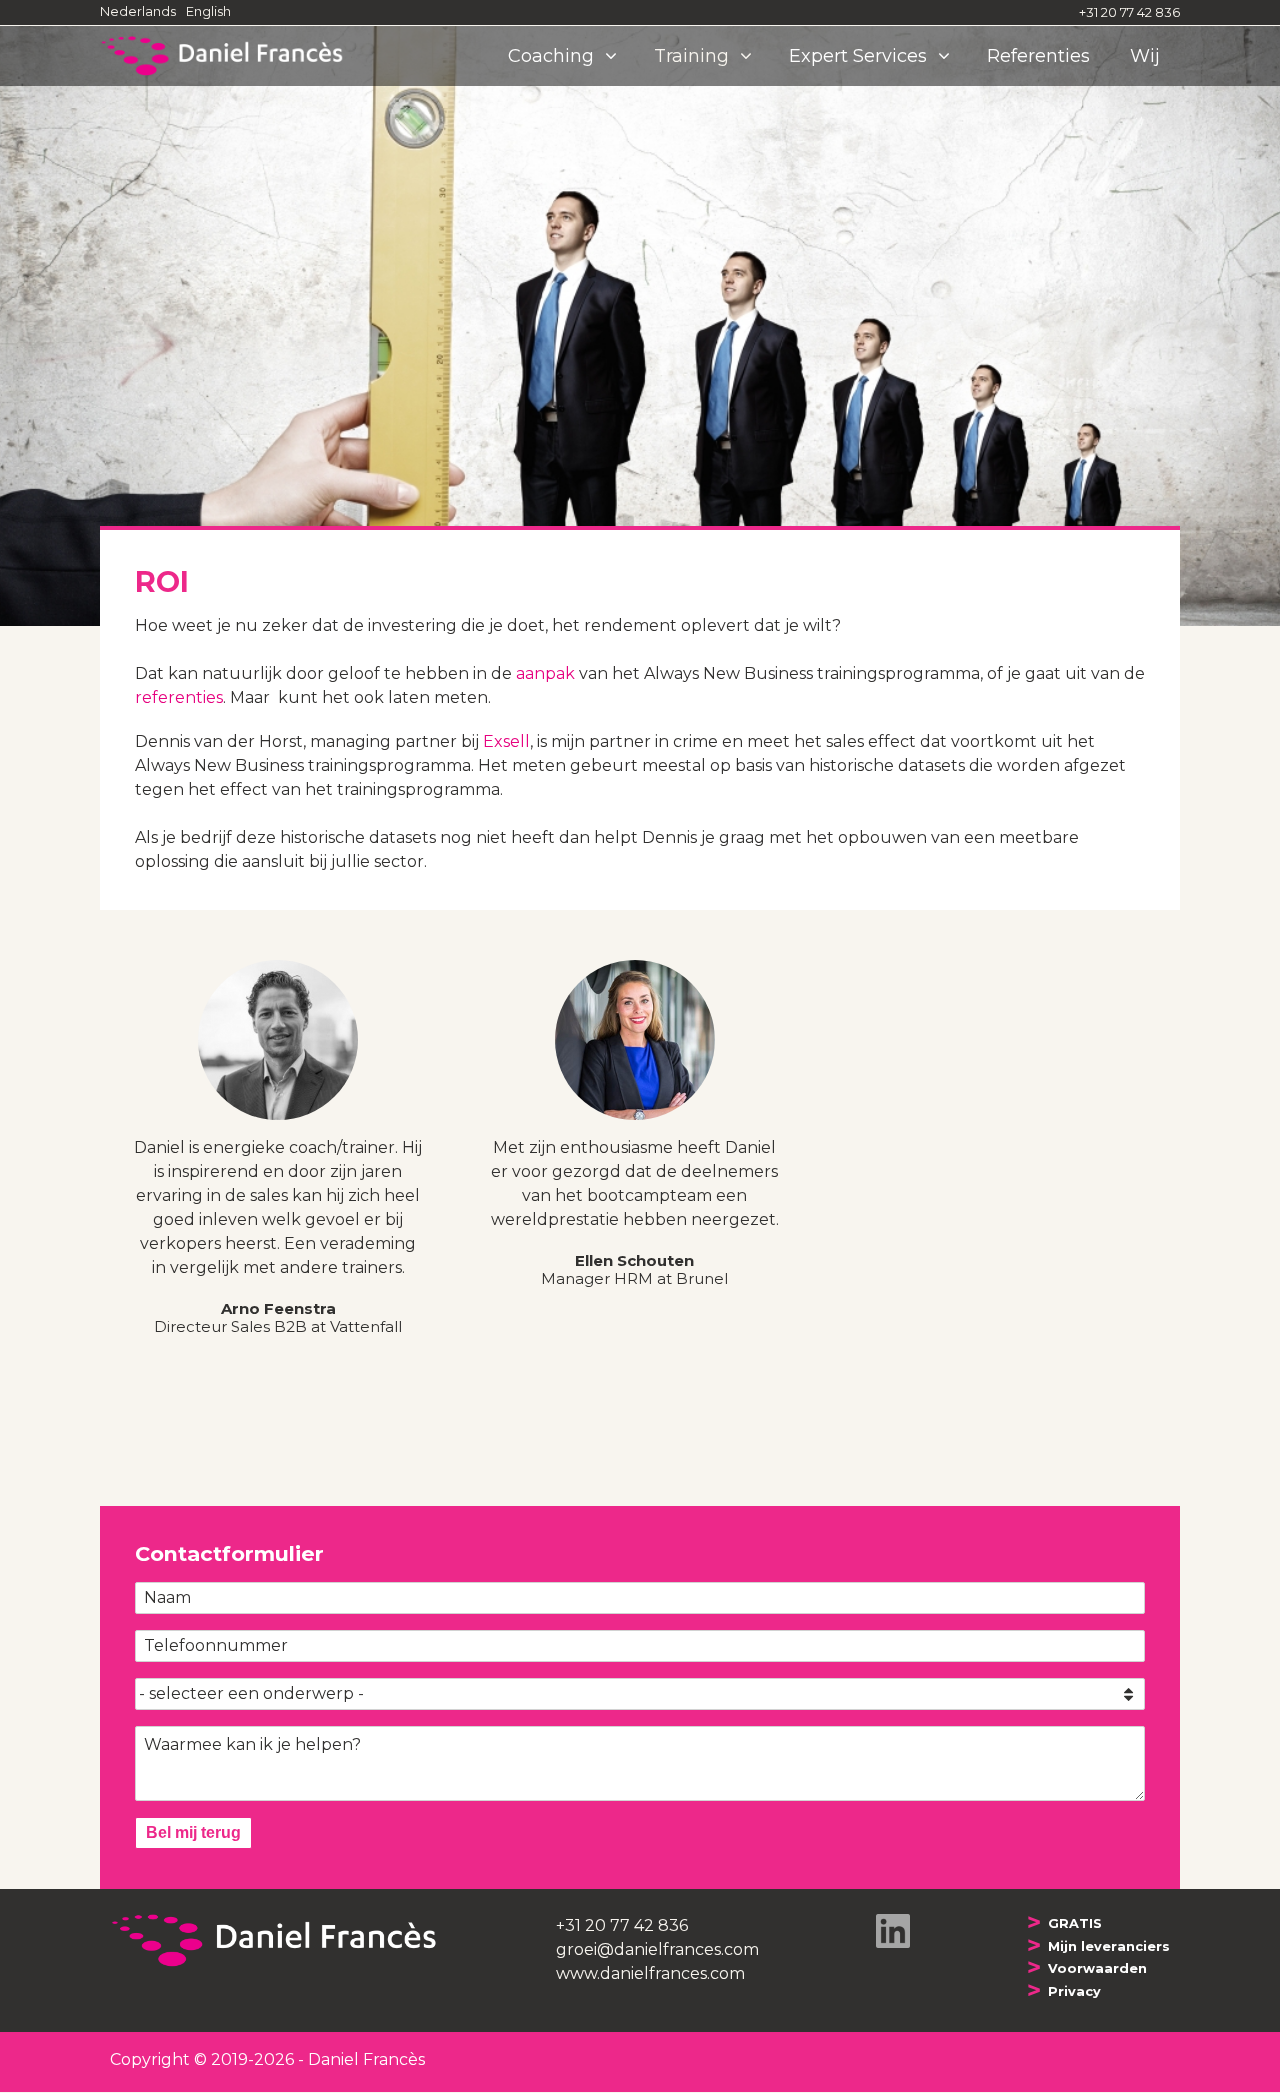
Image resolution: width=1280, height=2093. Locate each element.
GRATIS (1075, 1923)
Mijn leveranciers (1109, 1946)
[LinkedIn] (893, 1929)
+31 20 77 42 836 (1129, 12)
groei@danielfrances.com (657, 1949)
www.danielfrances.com (650, 1973)
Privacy (1074, 1991)
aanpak (545, 673)
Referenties (1038, 56)
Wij (1145, 56)
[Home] (230, 56)
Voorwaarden (1097, 1968)
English (208, 11)
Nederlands (138, 11)
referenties (179, 697)
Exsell (506, 741)
